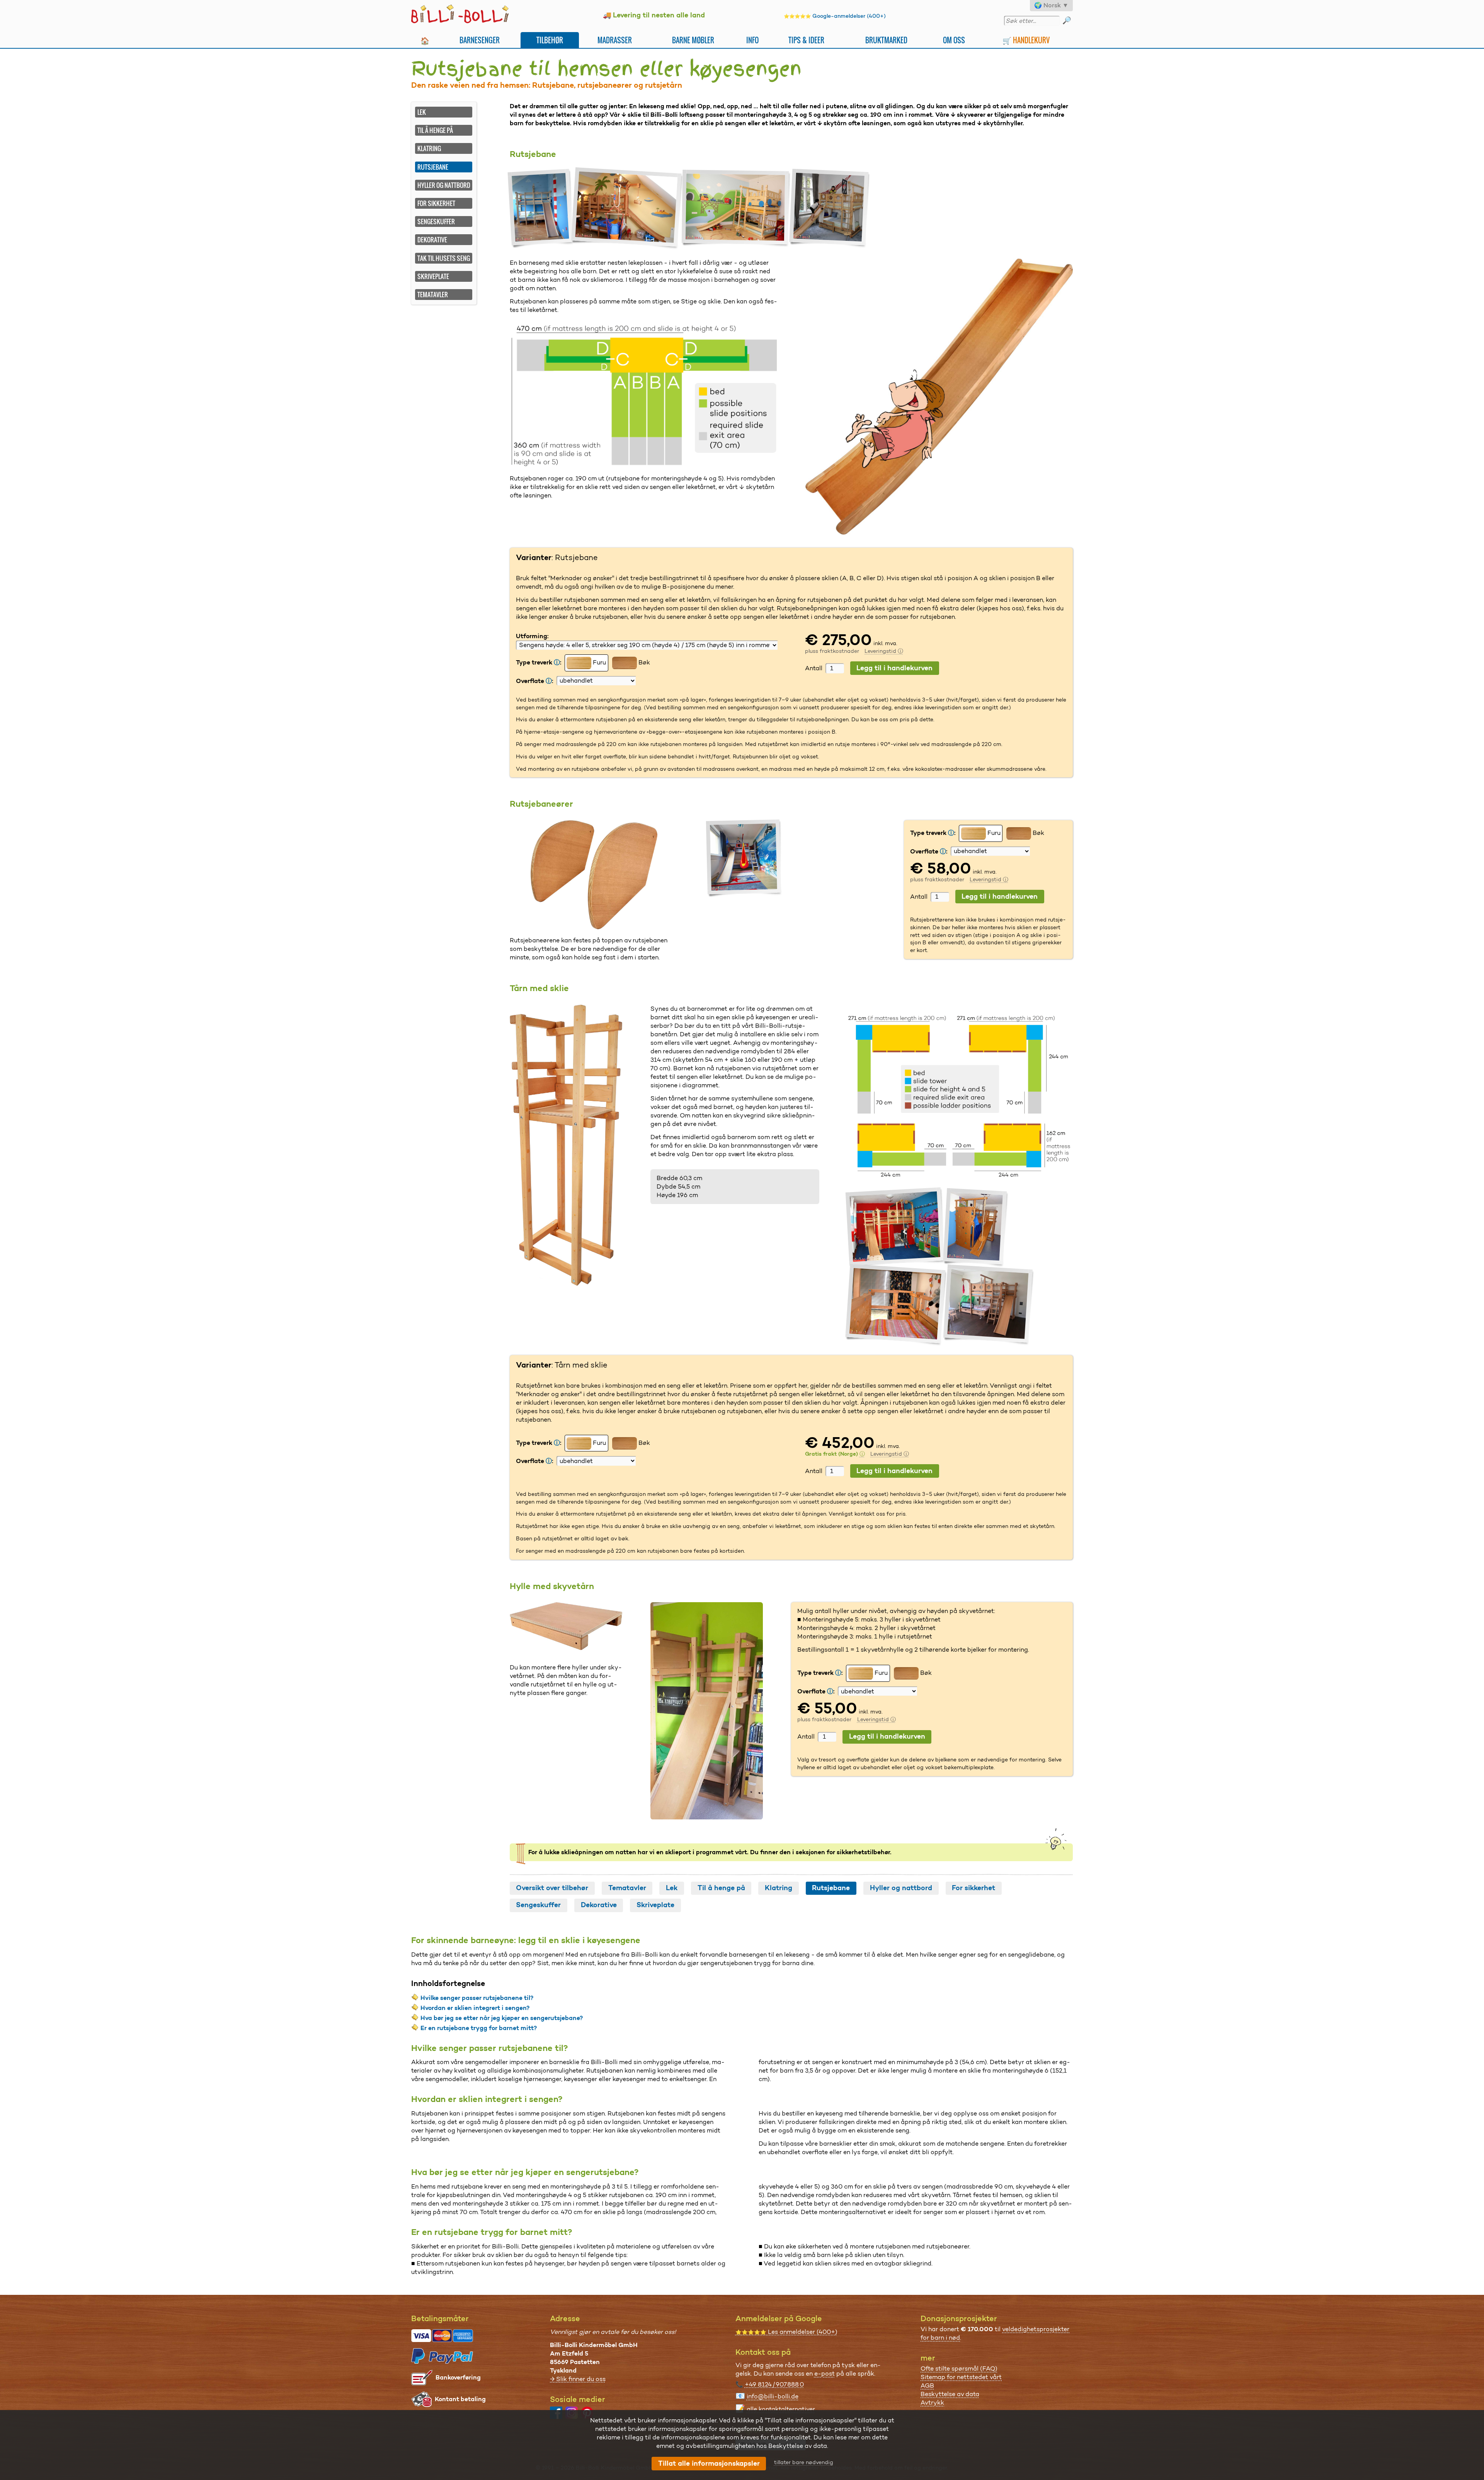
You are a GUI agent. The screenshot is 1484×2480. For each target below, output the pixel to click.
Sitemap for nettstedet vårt (961, 2377)
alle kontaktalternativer (781, 2409)
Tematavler (433, 295)
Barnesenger (480, 40)
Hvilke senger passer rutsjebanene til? (477, 1998)
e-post (825, 2374)
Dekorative (432, 240)
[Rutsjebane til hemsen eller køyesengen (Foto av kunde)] (542, 209)
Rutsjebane (831, 1888)
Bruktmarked (886, 40)
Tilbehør (550, 40)
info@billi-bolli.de (773, 2396)
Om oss (954, 40)
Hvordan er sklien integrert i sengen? (475, 2008)
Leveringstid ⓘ (884, 651)
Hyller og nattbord (444, 185)
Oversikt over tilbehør (552, 1888)
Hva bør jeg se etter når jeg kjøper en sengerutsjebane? (502, 2018)
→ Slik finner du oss (578, 2379)
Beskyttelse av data (950, 2394)
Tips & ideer (806, 40)
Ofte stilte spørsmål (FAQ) (959, 2368)
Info (752, 40)
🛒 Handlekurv (1026, 40)
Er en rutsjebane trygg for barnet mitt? (479, 2028)
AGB (927, 2385)
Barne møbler (693, 40)
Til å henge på (435, 130)
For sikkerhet (436, 203)
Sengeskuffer (436, 221)
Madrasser (615, 40)
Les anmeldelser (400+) (786, 2332)
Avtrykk (932, 2402)
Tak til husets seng (444, 258)
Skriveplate (433, 276)
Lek (422, 112)
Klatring (429, 148)
